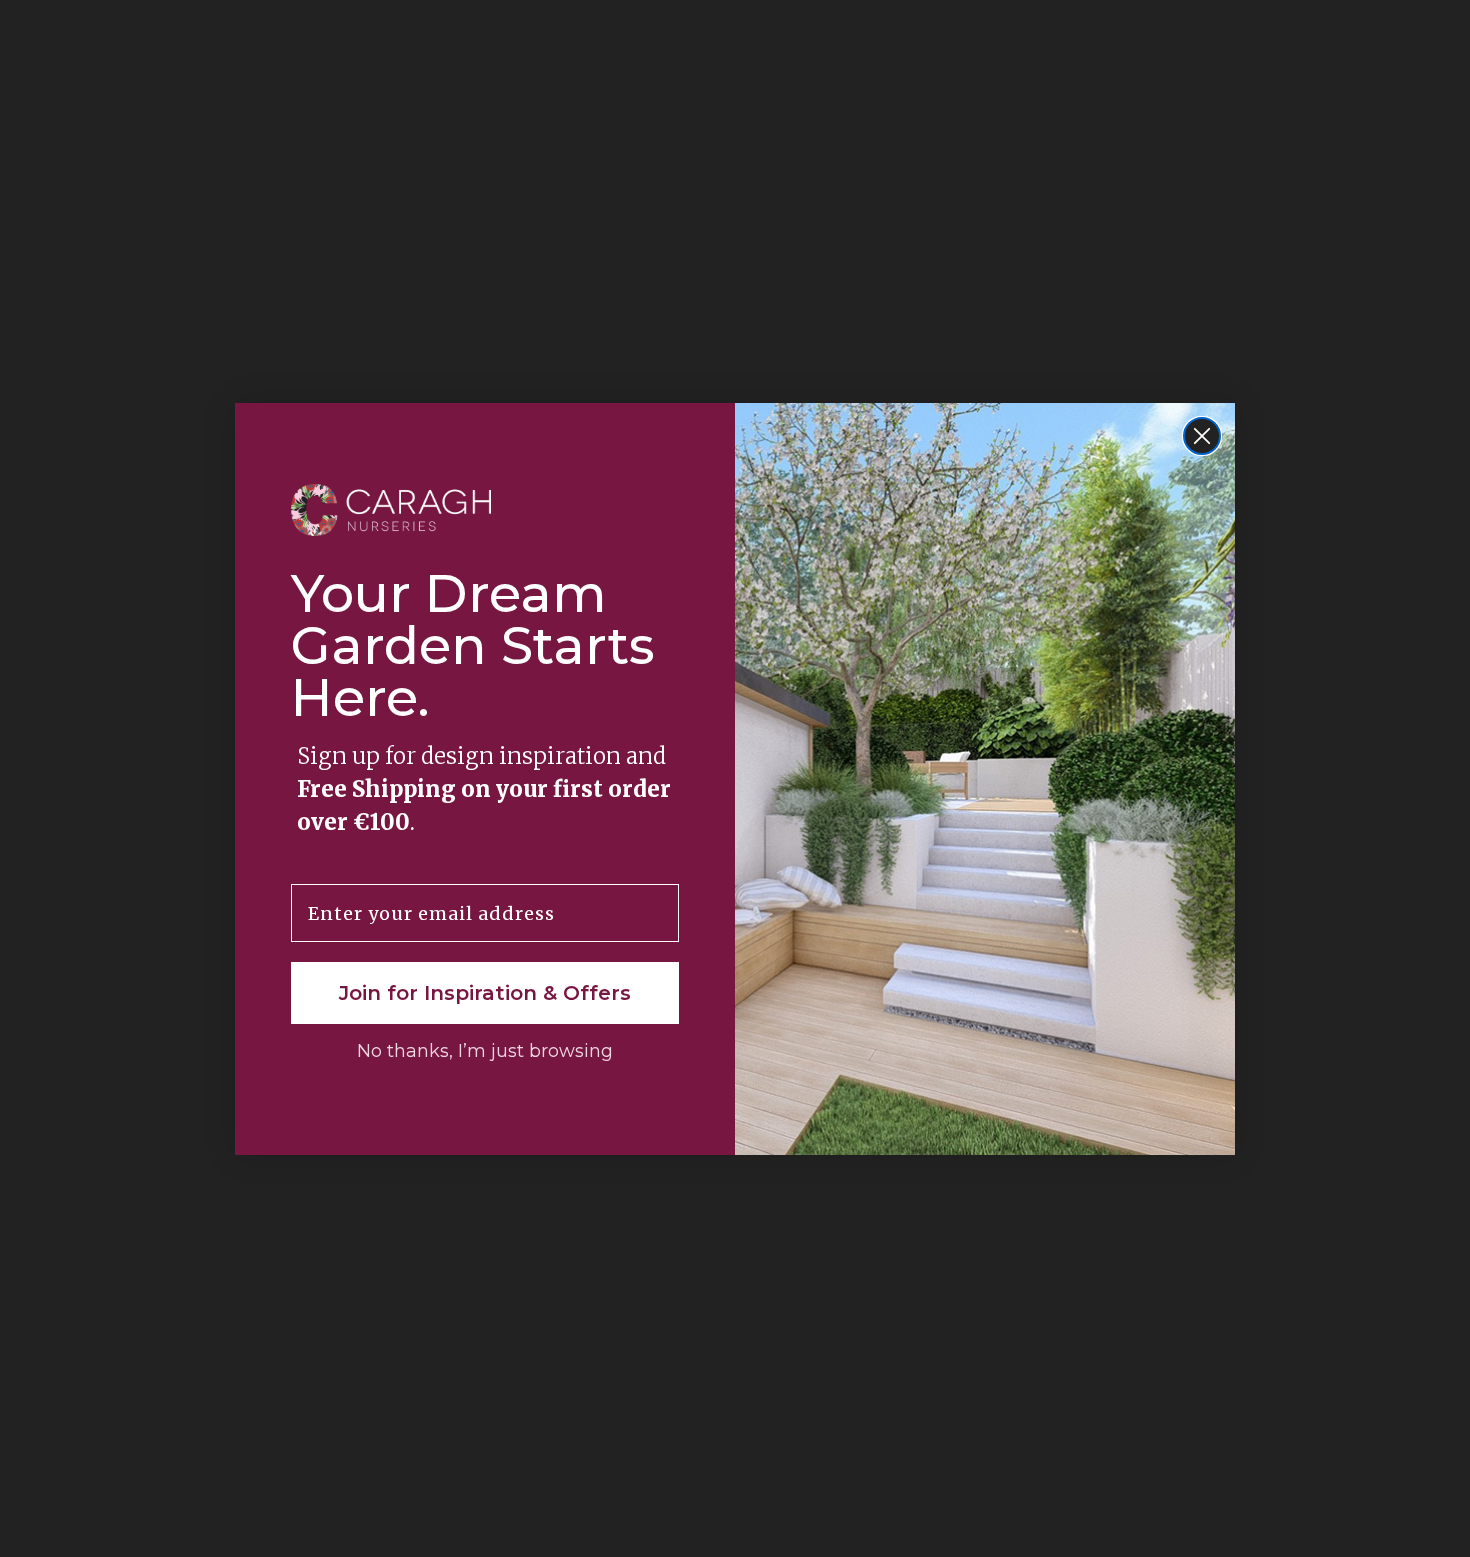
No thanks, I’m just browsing (485, 1051)
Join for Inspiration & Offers (485, 993)
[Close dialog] (1202, 436)
